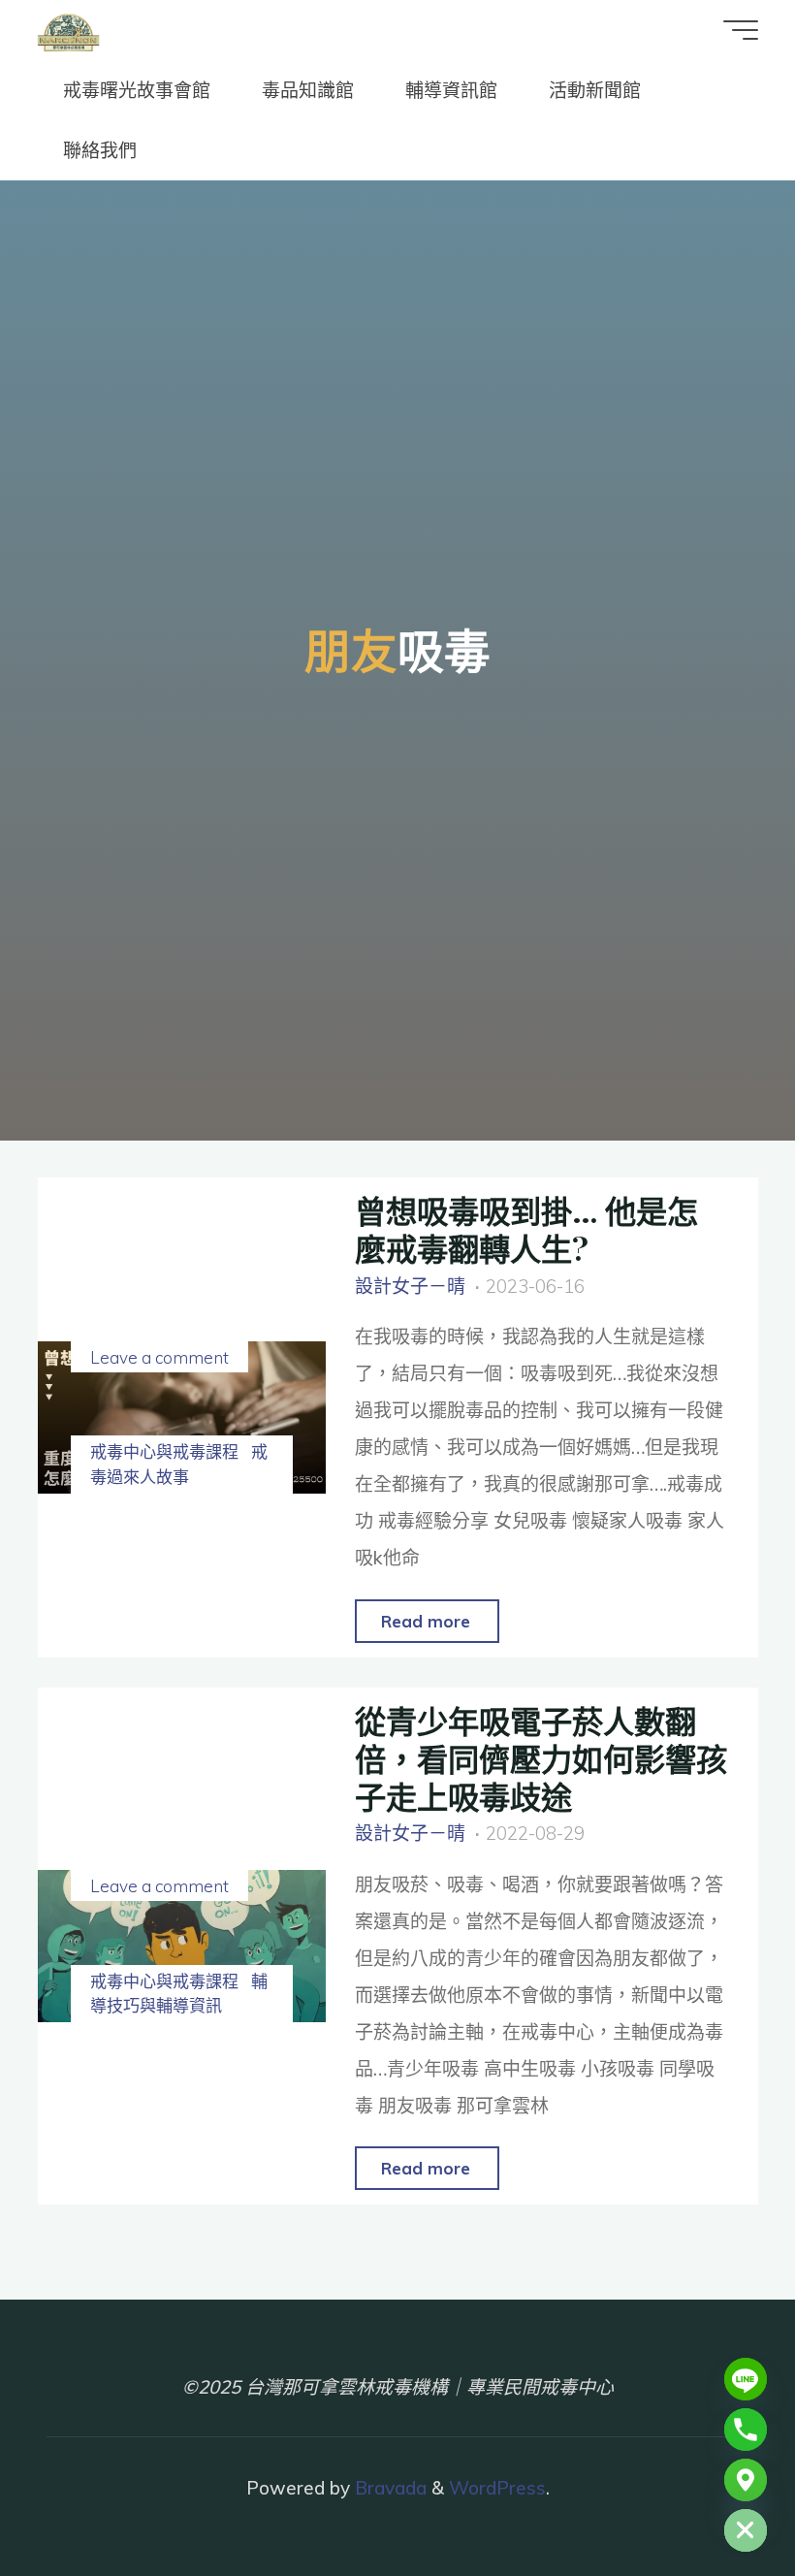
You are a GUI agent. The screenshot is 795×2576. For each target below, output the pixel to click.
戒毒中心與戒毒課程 (164, 1451)
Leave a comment (159, 1357)
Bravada (388, 2488)
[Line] (746, 2379)
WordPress (497, 2488)
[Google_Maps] (746, 2480)
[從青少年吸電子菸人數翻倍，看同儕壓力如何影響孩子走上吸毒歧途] (182, 1946)
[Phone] (746, 2430)
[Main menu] (741, 30)
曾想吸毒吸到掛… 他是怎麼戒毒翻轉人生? (526, 1229)
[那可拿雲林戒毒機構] (68, 30)
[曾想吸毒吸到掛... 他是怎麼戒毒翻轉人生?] (182, 1417)
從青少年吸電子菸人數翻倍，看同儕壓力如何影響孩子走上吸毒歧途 (541, 1758)
